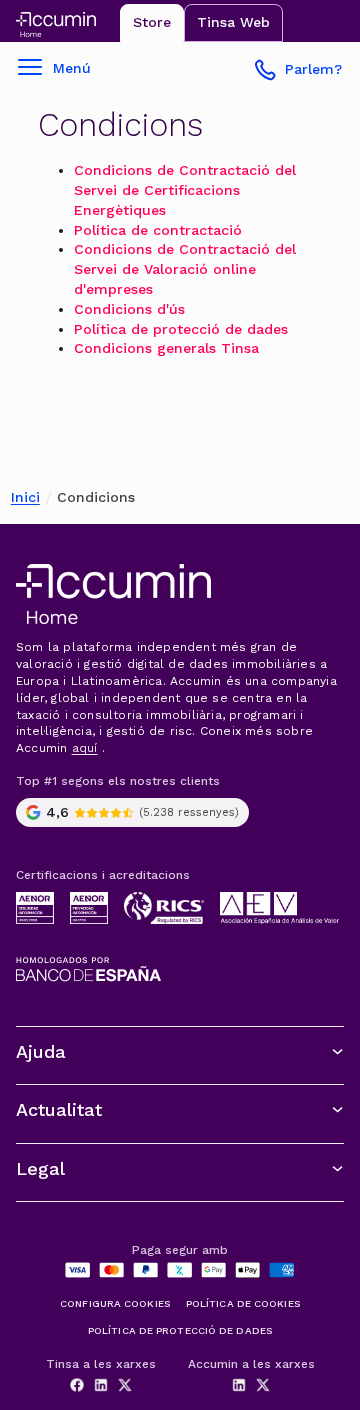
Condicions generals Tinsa (166, 348)
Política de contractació (158, 230)
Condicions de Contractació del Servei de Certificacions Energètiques (185, 190)
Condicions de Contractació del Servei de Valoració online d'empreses (185, 269)
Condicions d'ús (129, 309)
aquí (85, 748)
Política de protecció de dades (181, 329)
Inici (25, 497)
